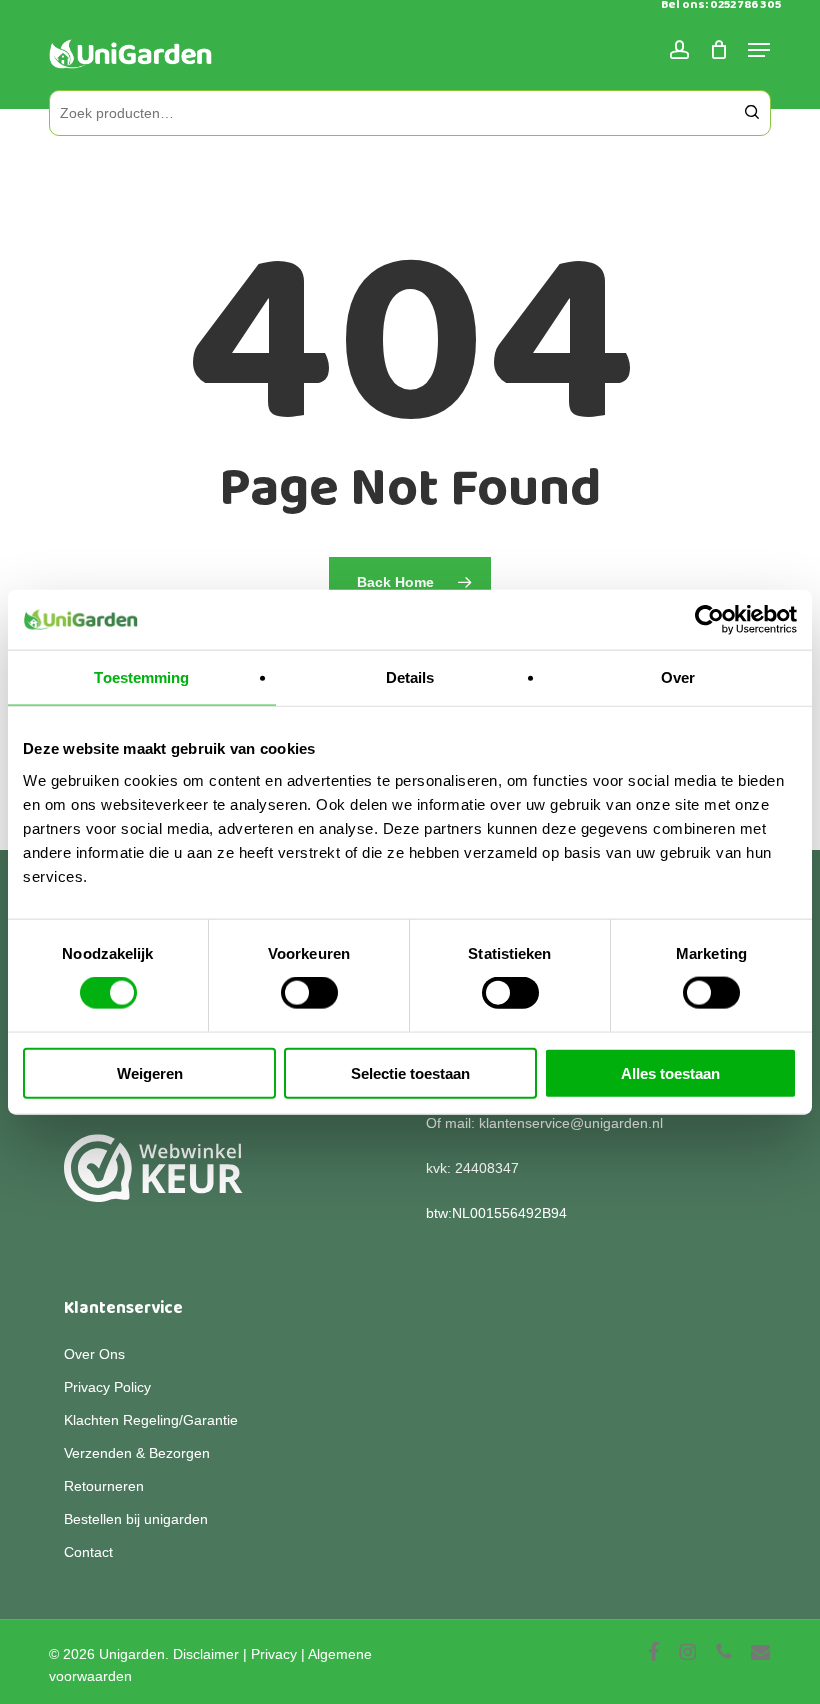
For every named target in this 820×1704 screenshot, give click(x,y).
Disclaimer (206, 1654)
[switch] (309, 993)
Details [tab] (410, 677)
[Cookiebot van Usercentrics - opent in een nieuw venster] (709, 620)
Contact (88, 1552)
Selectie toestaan (410, 1072)
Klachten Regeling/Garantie (151, 1420)
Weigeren (150, 1072)
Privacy (274, 1654)
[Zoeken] (752, 113)
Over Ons (94, 1354)
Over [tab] (678, 677)
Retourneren (104, 1486)
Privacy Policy (107, 1387)
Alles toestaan (670, 1072)
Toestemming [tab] (141, 677)
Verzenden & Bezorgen (137, 1453)
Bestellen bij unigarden (136, 1519)
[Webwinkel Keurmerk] (153, 1179)
